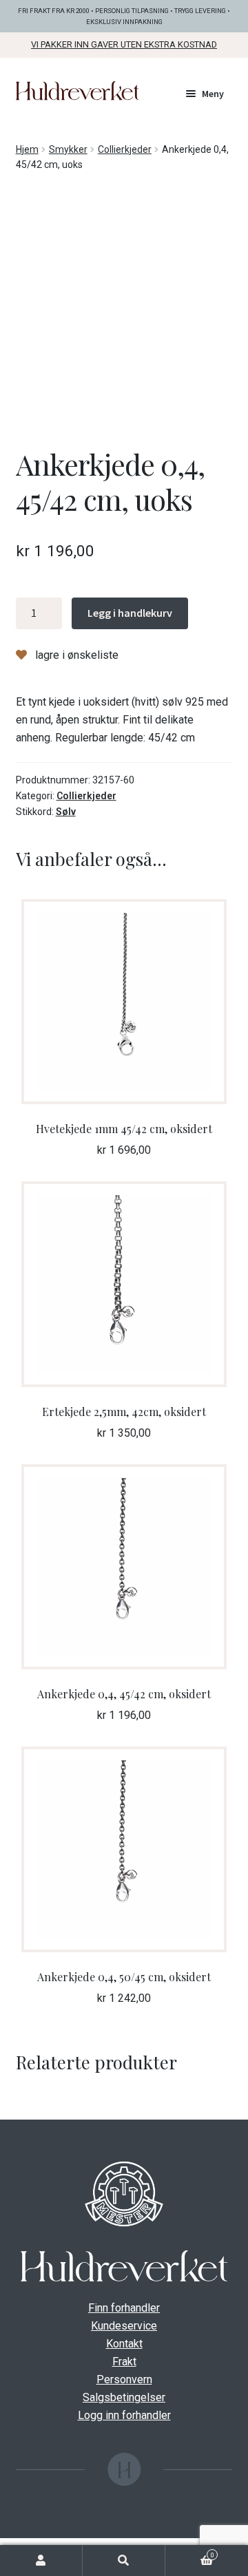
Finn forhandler (124, 2308)
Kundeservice (124, 2326)
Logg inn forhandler (124, 2415)
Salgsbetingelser (124, 2397)
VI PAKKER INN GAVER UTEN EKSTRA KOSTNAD (124, 44)
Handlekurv (190, 2554)
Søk (124, 2561)
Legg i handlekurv (130, 613)
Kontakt (124, 2344)
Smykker (68, 149)
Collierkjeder (125, 149)
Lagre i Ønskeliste (75, 655)
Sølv (66, 812)
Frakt (124, 2362)
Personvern (124, 2379)
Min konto (41, 2561)
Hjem (27, 149)
